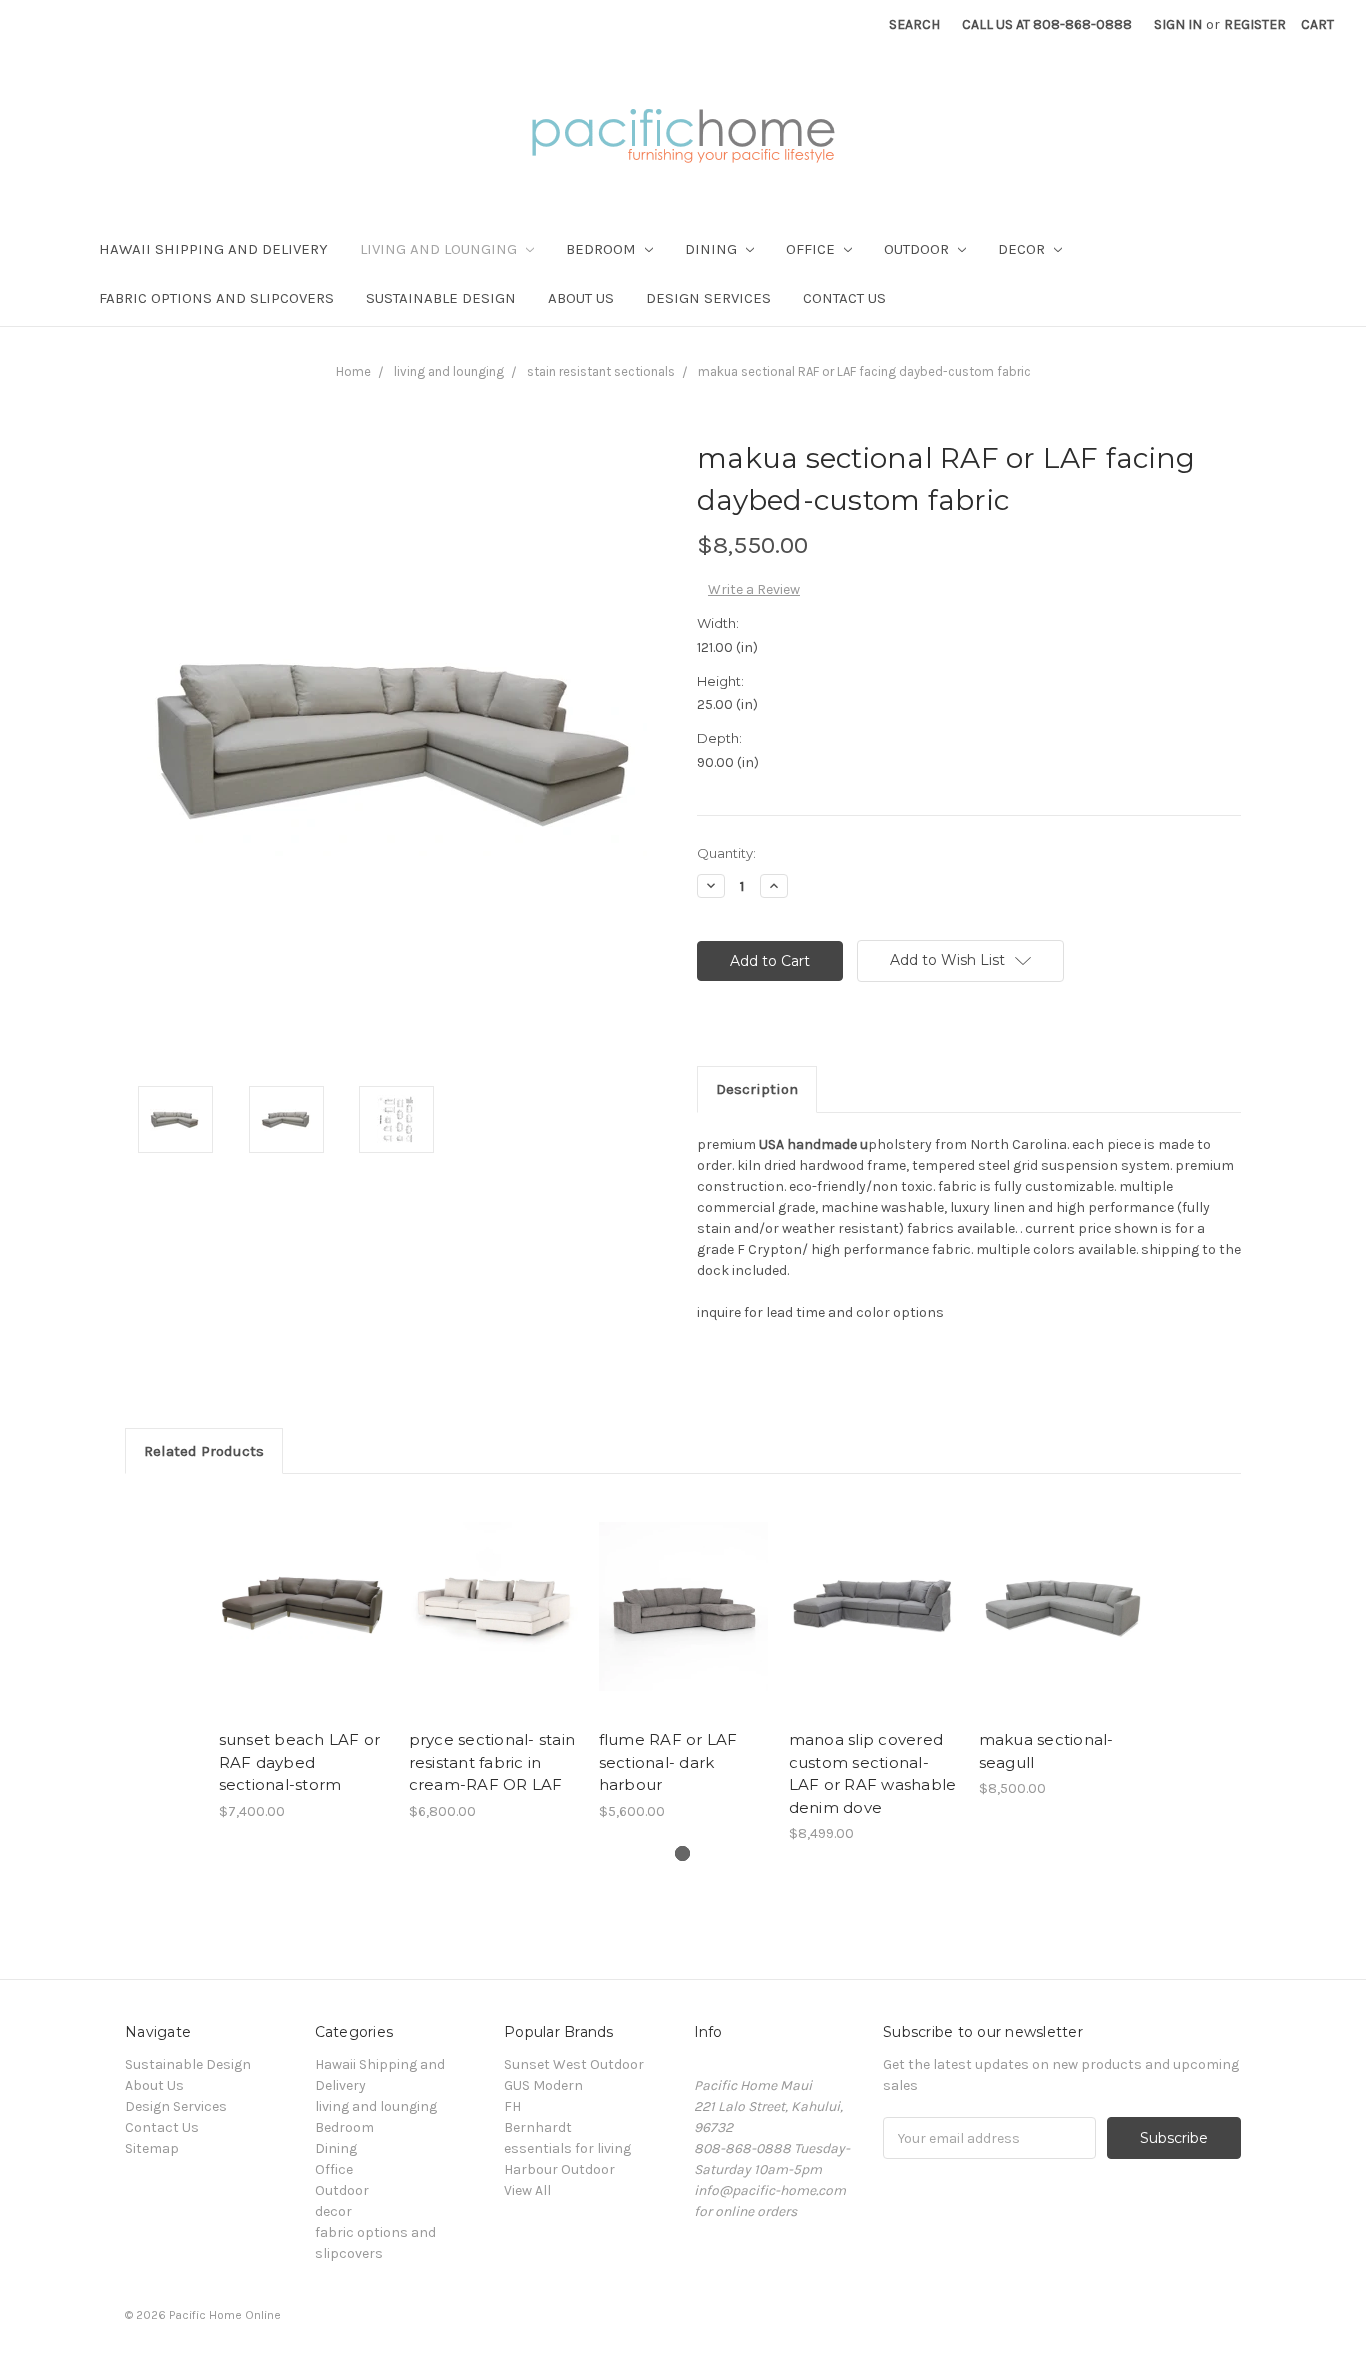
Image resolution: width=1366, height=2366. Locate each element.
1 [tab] (682, 1853)
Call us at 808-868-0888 (1047, 24)
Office (812, 249)
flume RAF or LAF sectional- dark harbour (668, 1762)
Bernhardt (538, 2127)
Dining (713, 249)
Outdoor (918, 249)
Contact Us (844, 298)
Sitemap (152, 2148)
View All (527, 2190)
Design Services (708, 298)
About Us (581, 298)
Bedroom (603, 249)
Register (1255, 24)
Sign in (1178, 24)
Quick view (303, 1589)
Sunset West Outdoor (574, 2064)
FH (512, 2106)
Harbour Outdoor (559, 2169)
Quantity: (726, 853)
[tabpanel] (303, 1658)
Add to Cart (303, 1624)
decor (1023, 249)
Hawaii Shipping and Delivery (213, 249)
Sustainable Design (441, 298)
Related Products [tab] (204, 1451)
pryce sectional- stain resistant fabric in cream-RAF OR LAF (492, 1762)
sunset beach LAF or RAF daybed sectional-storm (300, 1762)
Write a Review (754, 589)
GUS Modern (543, 2085)
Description (757, 1089)
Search (914, 24)
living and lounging (440, 249)
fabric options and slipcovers (216, 298)
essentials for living (567, 2148)
